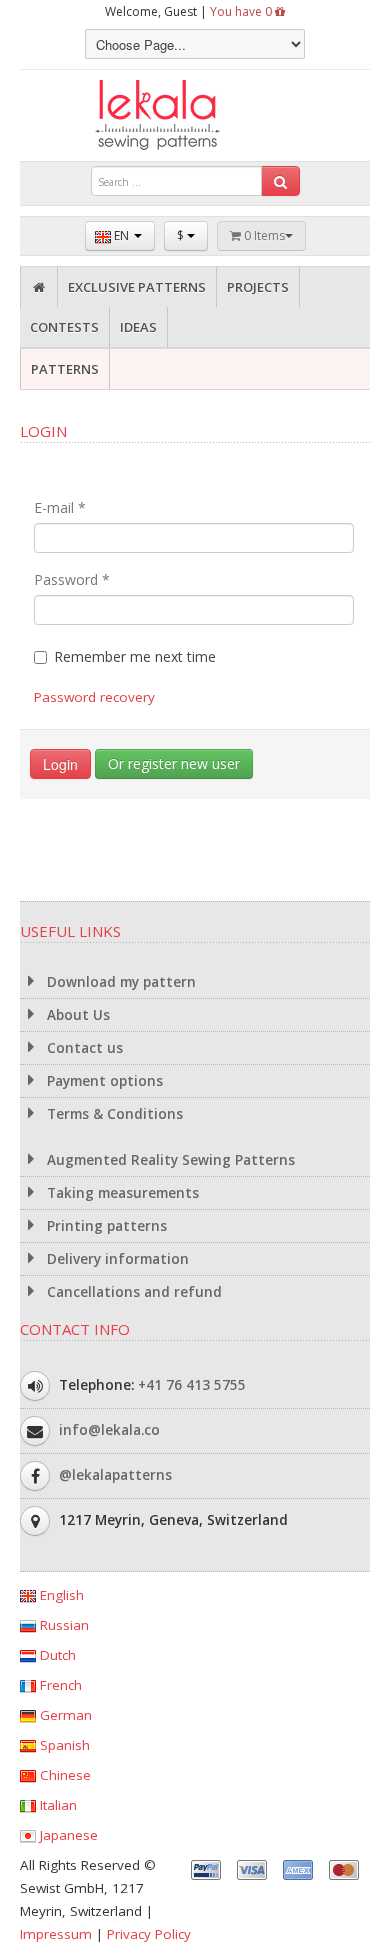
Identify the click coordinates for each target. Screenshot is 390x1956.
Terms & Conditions (113, 1114)
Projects (258, 287)
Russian (62, 1625)
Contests (64, 327)
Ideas (138, 327)
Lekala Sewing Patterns (195, 115)
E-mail (60, 507)
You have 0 (242, 11)
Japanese (67, 1835)
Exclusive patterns (137, 287)
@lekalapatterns (115, 1475)
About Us (76, 1015)
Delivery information (116, 1259)
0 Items (263, 235)
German (64, 1715)
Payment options (103, 1081)
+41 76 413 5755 (192, 1385)
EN (121, 235)
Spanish (63, 1745)
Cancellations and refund (132, 1292)
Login (60, 764)
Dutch (56, 1655)
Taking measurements (121, 1193)
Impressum (56, 1934)
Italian (56, 1805)
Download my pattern (119, 982)
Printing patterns (105, 1226)
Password (72, 579)
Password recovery (94, 697)
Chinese (63, 1775)
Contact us (83, 1048)
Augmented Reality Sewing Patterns (169, 1160)
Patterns (65, 369)
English (60, 1595)
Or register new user (174, 763)
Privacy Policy (149, 1934)
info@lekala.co (109, 1430)
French (59, 1685)
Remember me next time (135, 656)
